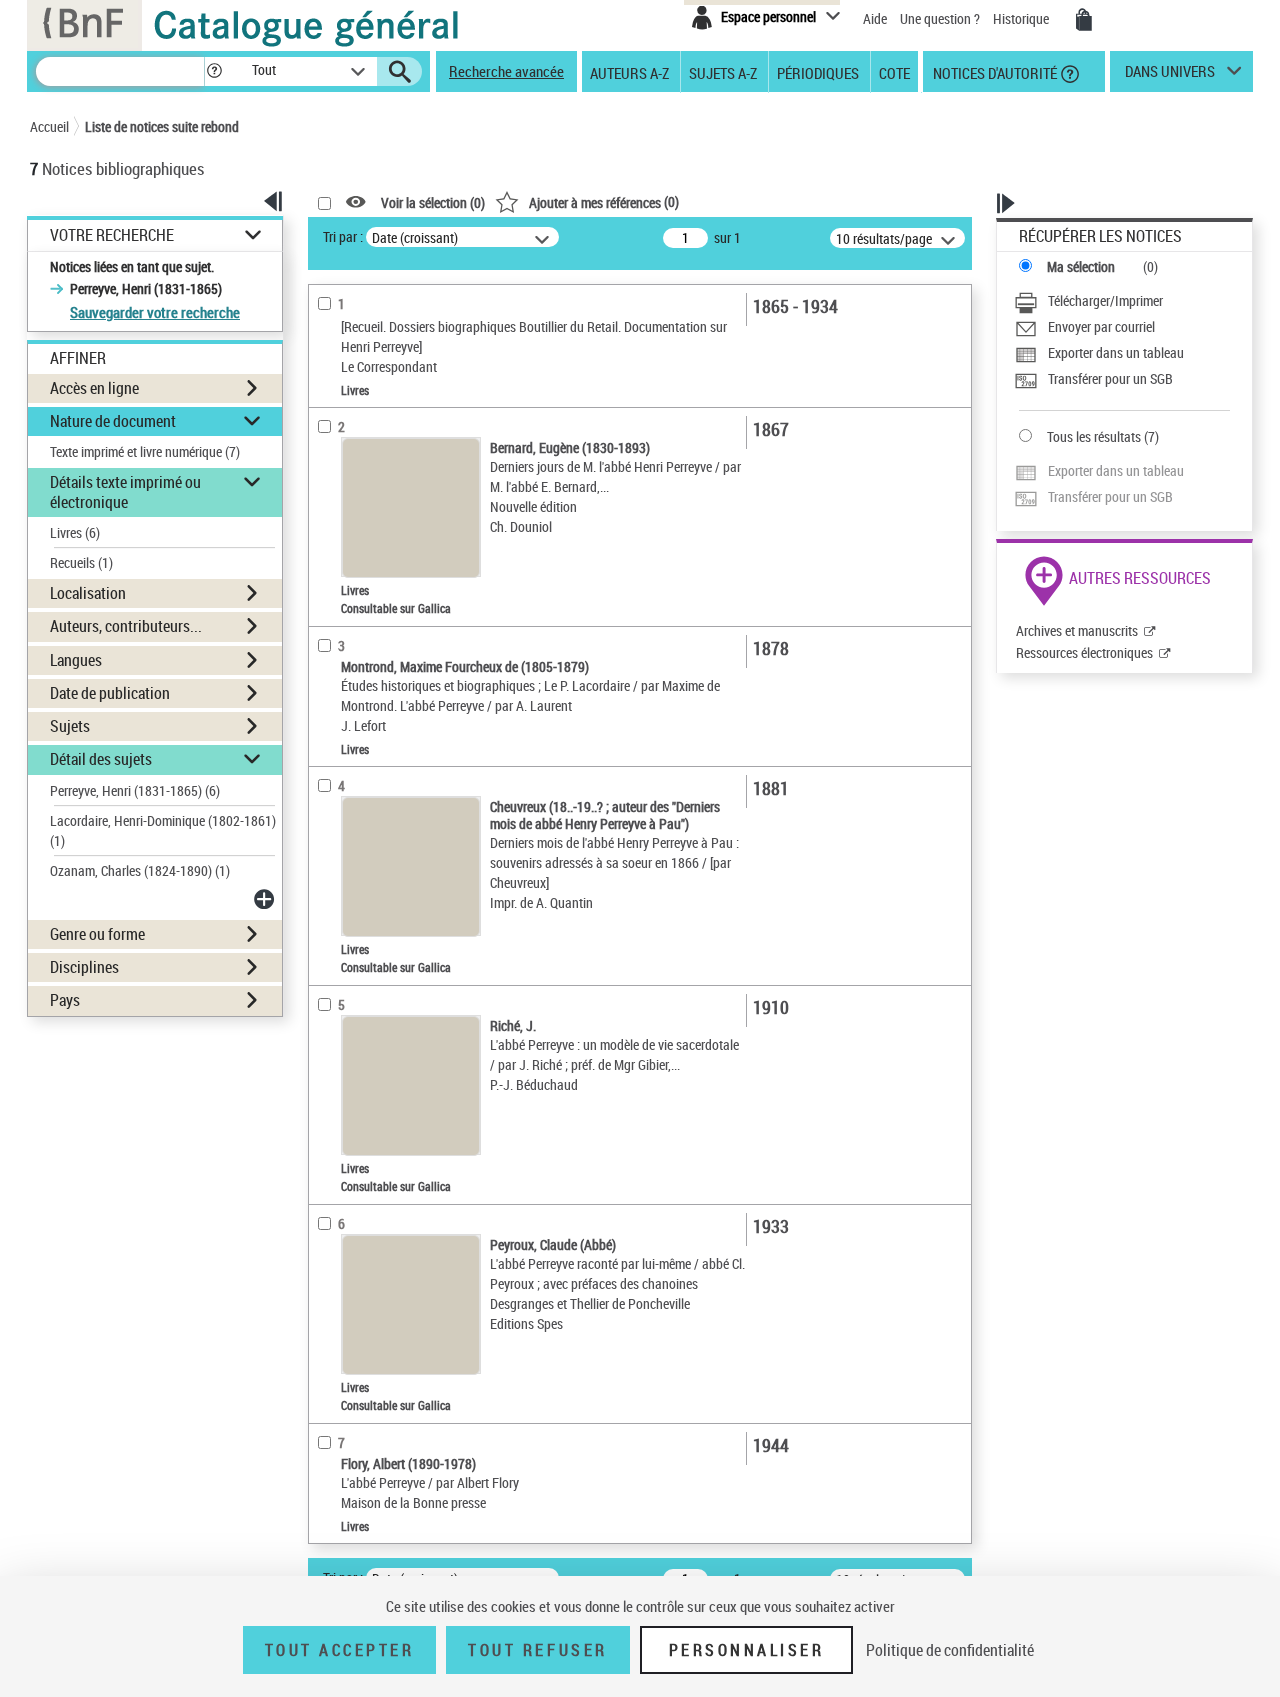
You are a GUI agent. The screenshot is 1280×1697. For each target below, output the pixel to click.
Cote (894, 72)
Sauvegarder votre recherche (155, 312)
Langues (76, 660)
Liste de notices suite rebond (162, 126)
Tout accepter (340, 1650)
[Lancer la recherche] (400, 72)
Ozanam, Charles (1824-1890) (140, 870)
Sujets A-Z (723, 72)
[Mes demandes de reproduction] (1084, 20)
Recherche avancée (506, 71)
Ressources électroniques (1084, 652)
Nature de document (113, 421)
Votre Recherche (112, 235)
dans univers (1170, 76)
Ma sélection (1081, 266)
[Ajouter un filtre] (266, 899)
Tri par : (343, 236)
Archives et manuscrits (1077, 630)
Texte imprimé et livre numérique (145, 451)
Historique (1022, 18)
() (604, 201)
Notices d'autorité (993, 72)
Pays (65, 1000)
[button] (214, 71)
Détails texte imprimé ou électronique (125, 491)
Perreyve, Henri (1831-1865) (135, 790)
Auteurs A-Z (629, 72)
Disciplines (84, 967)
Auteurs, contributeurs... (126, 626)
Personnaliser (747, 1650)
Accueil (49, 126)
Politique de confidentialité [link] (950, 1650)
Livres (75, 532)
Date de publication (110, 693)
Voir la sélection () (433, 202)
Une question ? (941, 18)
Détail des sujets (101, 759)
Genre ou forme (97, 934)
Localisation (88, 593)
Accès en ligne (94, 388)
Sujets (70, 726)
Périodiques (818, 72)
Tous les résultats (1094, 436)
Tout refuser (537, 1650)
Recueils (81, 562)
